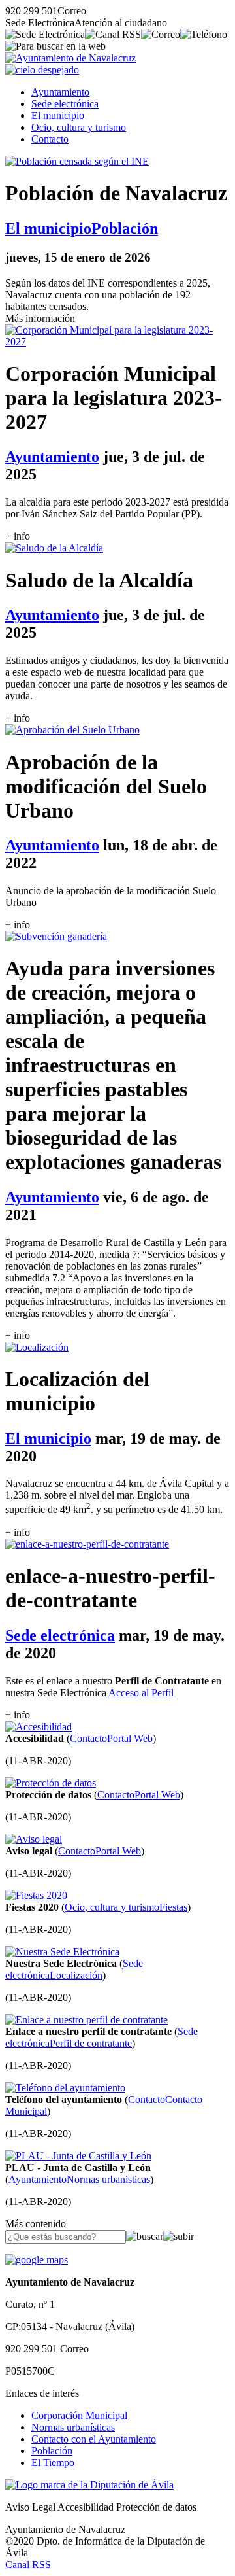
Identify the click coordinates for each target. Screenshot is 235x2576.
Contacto (50, 139)
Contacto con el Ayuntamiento (94, 2439)
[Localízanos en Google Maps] (37, 2260)
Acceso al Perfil (141, 1693)
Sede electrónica (65, 104)
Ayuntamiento (60, 92)
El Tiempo (53, 2463)
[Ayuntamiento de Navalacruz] (70, 58)
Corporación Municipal (79, 2415)
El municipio (58, 115)
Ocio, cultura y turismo (79, 127)
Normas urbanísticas (73, 2427)
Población (52, 2451)
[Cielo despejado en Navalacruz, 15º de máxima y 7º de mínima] (42, 70)
